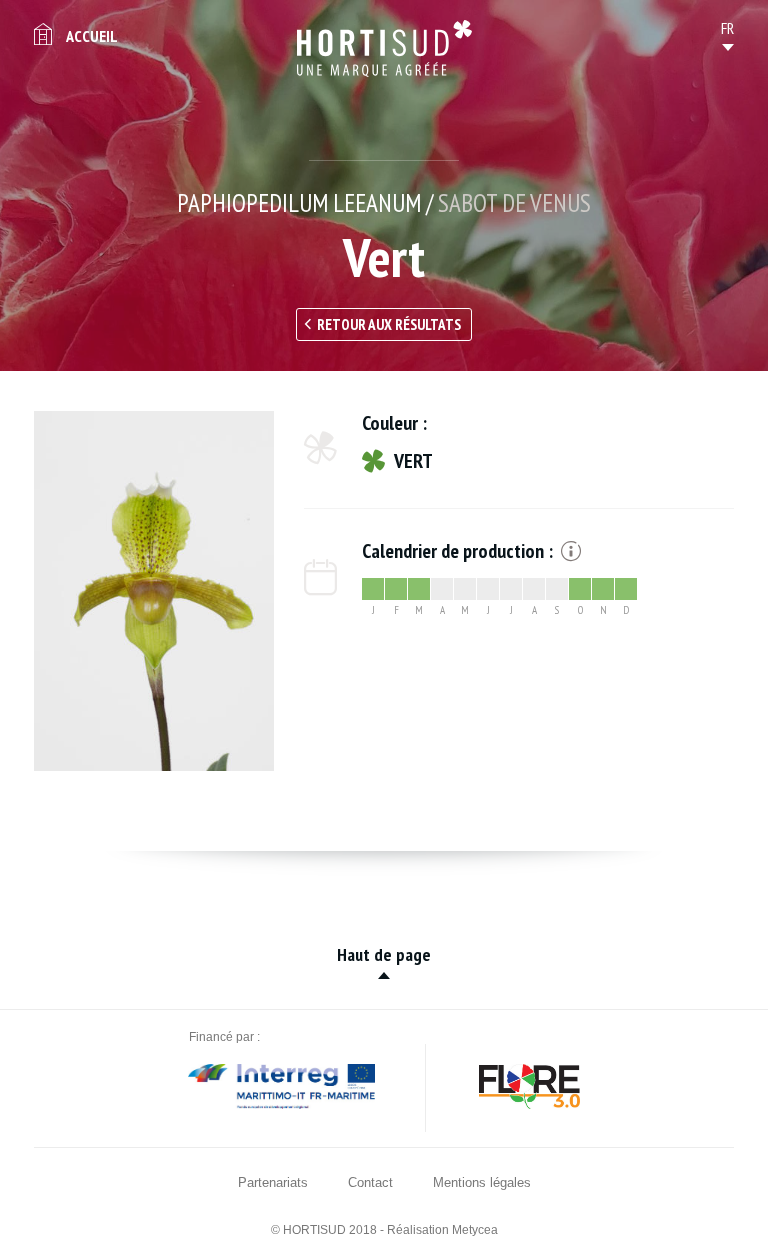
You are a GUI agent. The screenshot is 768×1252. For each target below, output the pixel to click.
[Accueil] (384, 48)
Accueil (92, 36)
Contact (370, 1182)
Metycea (475, 1230)
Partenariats (273, 1182)
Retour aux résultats (389, 324)
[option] (154, 591)
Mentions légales (482, 1182)
